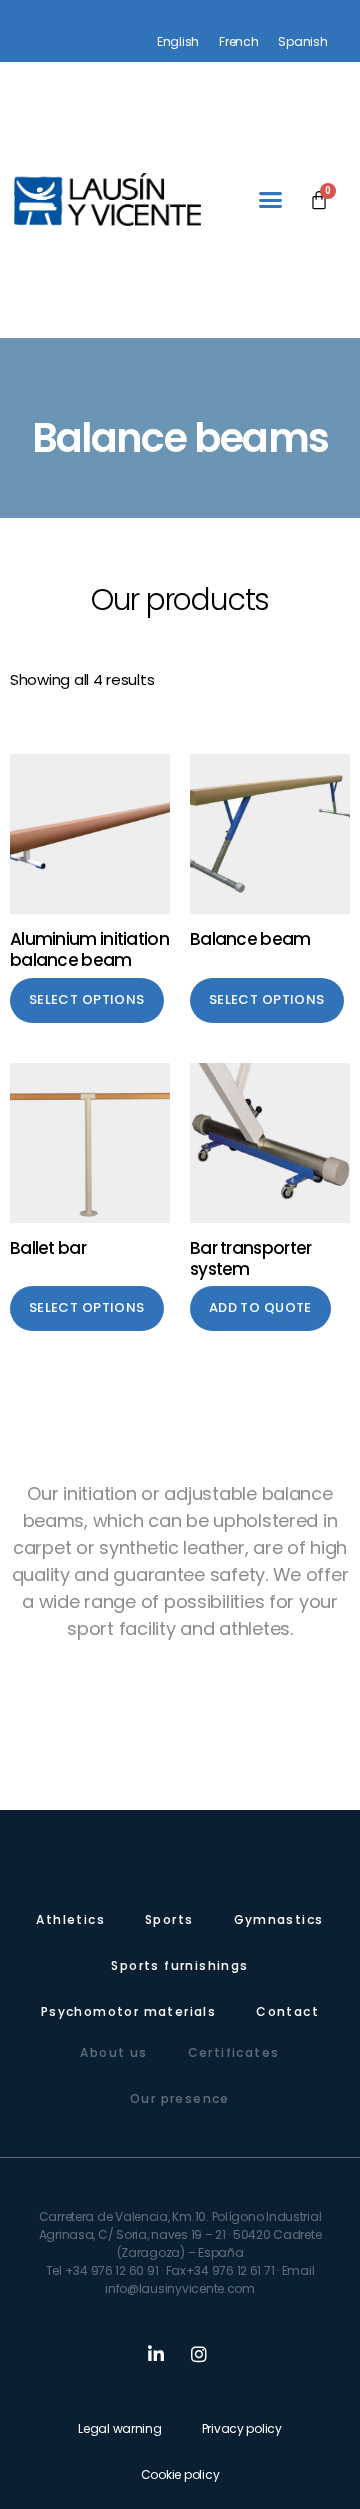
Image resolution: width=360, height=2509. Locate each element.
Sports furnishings (179, 1965)
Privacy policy (242, 2428)
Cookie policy (180, 2474)
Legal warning (120, 2428)
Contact (287, 2011)
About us (113, 2052)
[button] (270, 200)
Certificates (234, 2052)
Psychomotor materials (128, 2011)
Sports (169, 1919)
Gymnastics (279, 1919)
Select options (87, 999)
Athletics (70, 1919)
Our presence (180, 2098)
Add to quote (260, 1307)
